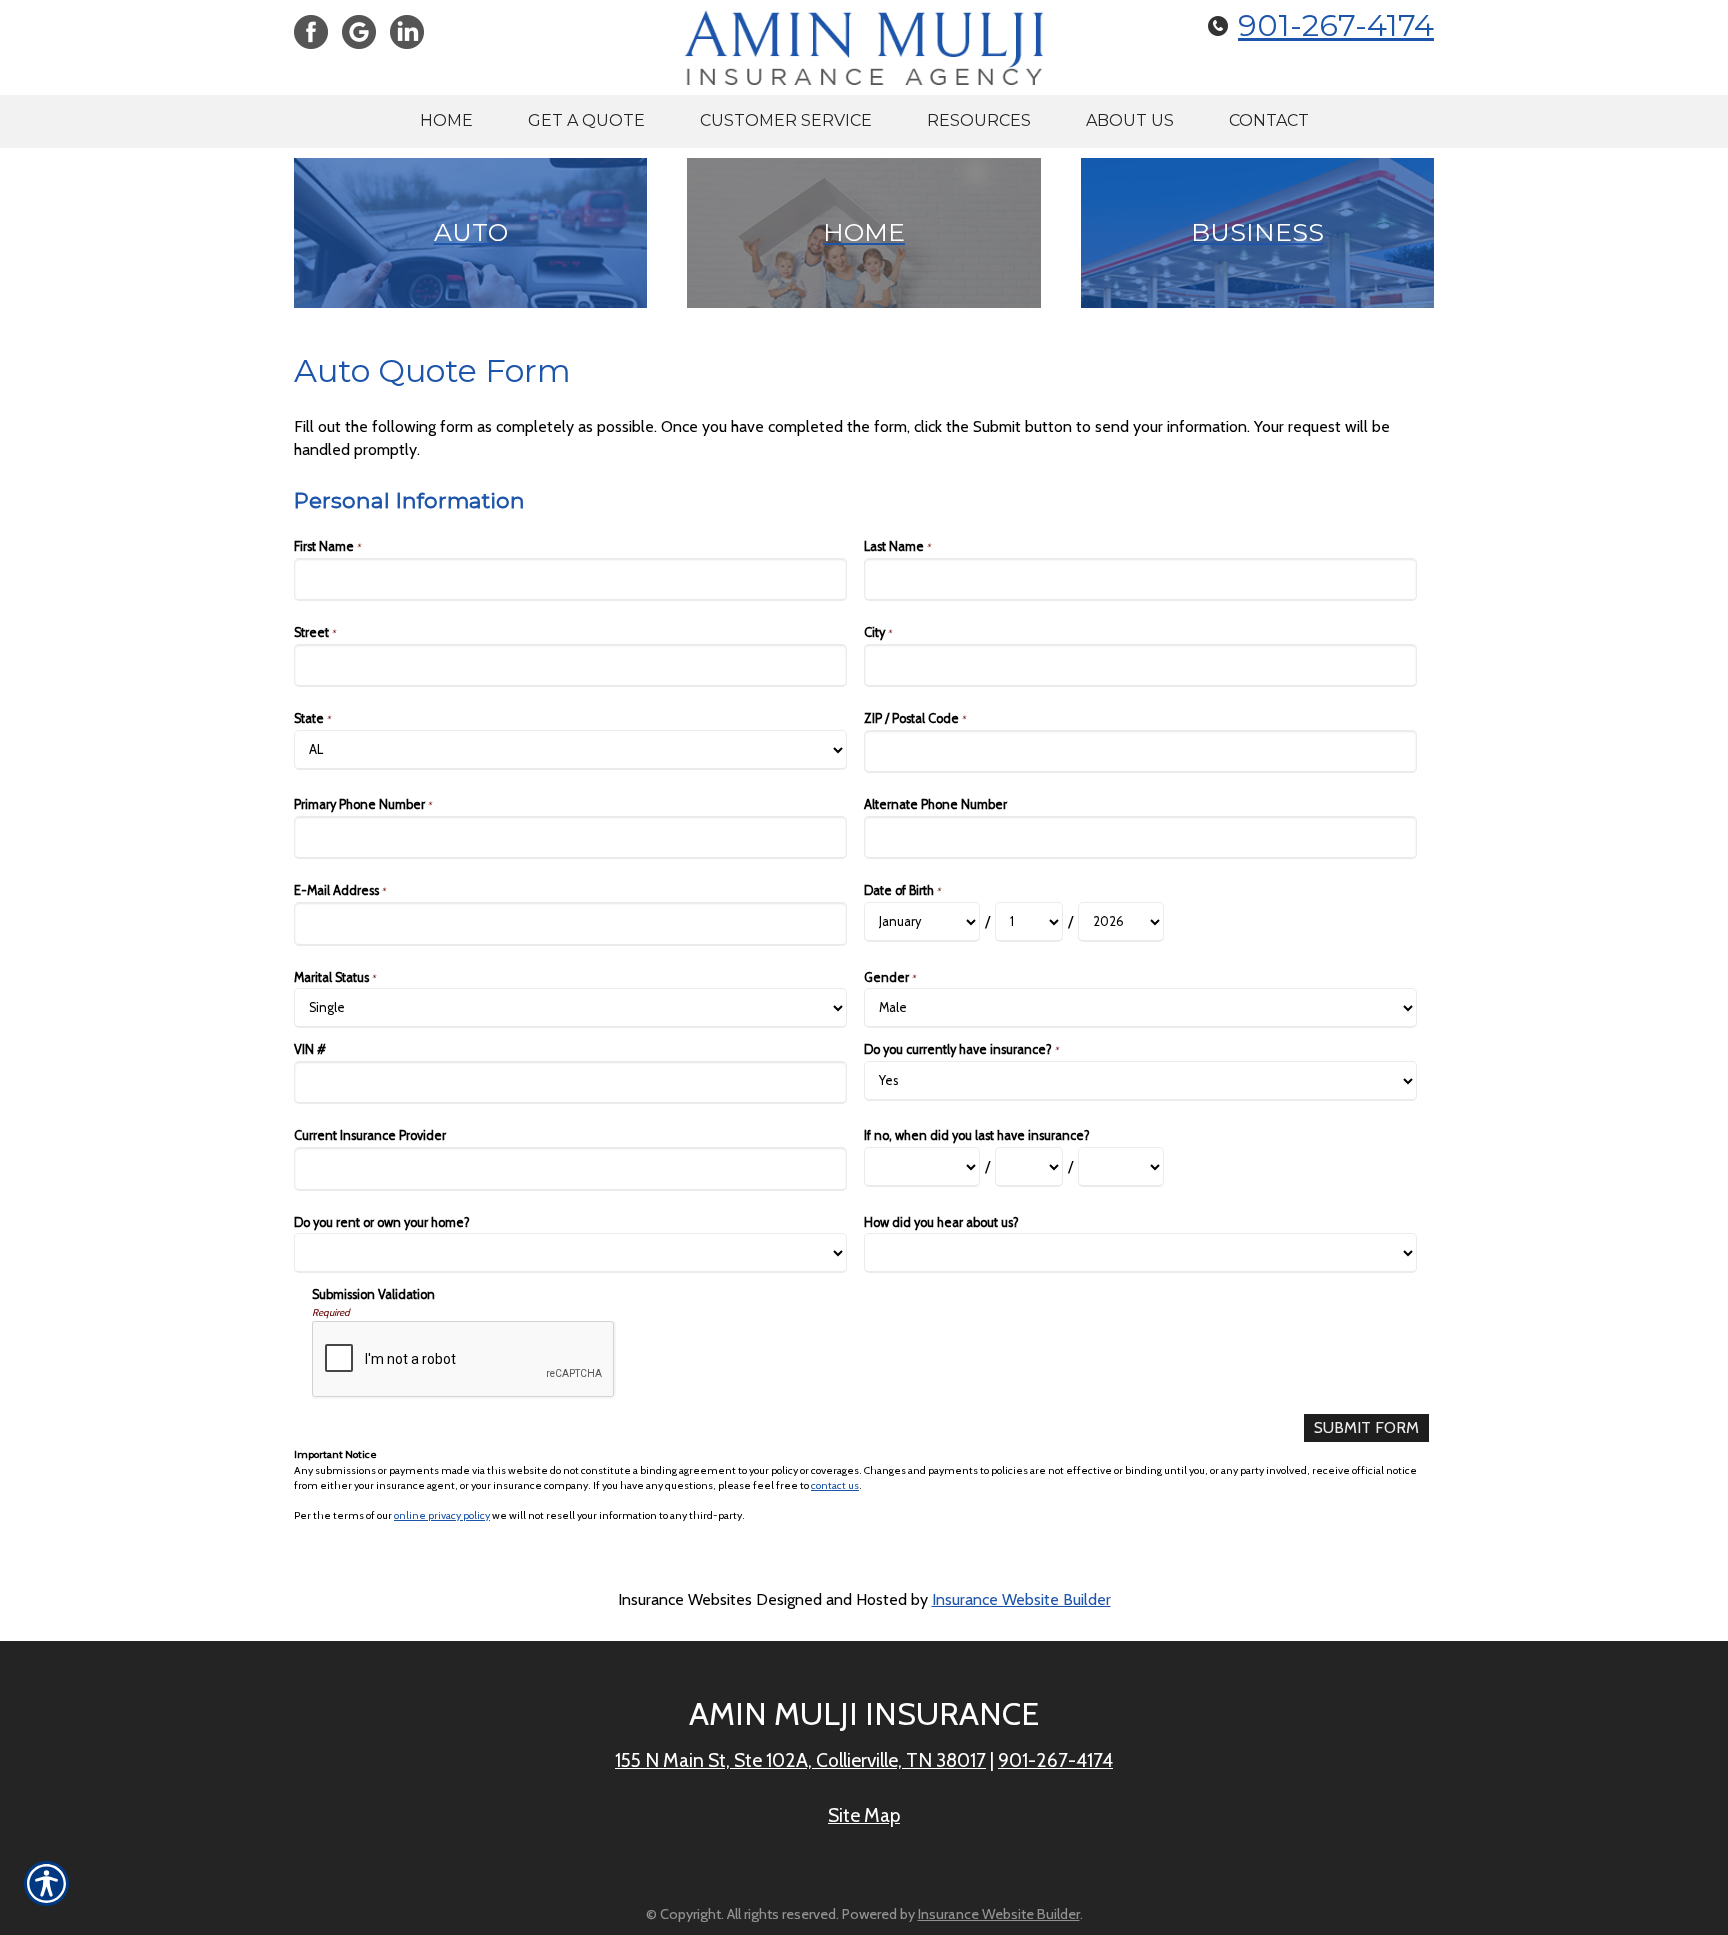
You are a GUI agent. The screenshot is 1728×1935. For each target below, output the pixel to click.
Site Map (864, 1815)
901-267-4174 (1336, 25)
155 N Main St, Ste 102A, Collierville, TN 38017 (800, 1760)
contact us (835, 1485)
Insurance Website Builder (1021, 1599)
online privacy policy (442, 1515)
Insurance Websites (685, 1599)
